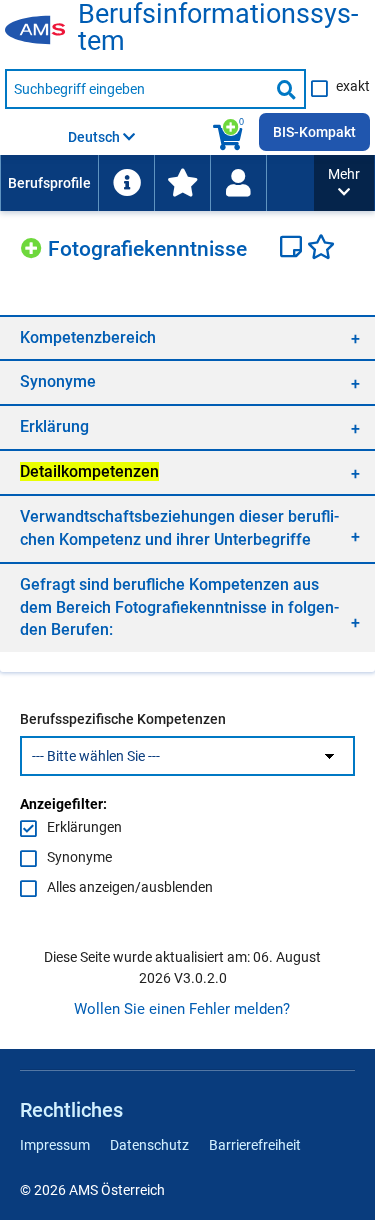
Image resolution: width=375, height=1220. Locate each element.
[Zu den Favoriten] (182, 183)
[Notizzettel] (293, 249)
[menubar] (157, 183)
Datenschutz (149, 1145)
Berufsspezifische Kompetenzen (123, 719)
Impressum (55, 1145)
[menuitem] (49, 183)
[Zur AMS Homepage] (41, 31)
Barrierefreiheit (255, 1145)
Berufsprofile (49, 183)
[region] (187, 337)
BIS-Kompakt (314, 132)
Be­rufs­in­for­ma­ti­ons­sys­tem (218, 28)
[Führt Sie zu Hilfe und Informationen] (126, 183)
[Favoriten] (321, 249)
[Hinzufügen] (34, 245)
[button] (344, 183)
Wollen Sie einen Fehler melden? (182, 1009)
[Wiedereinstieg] (238, 183)
